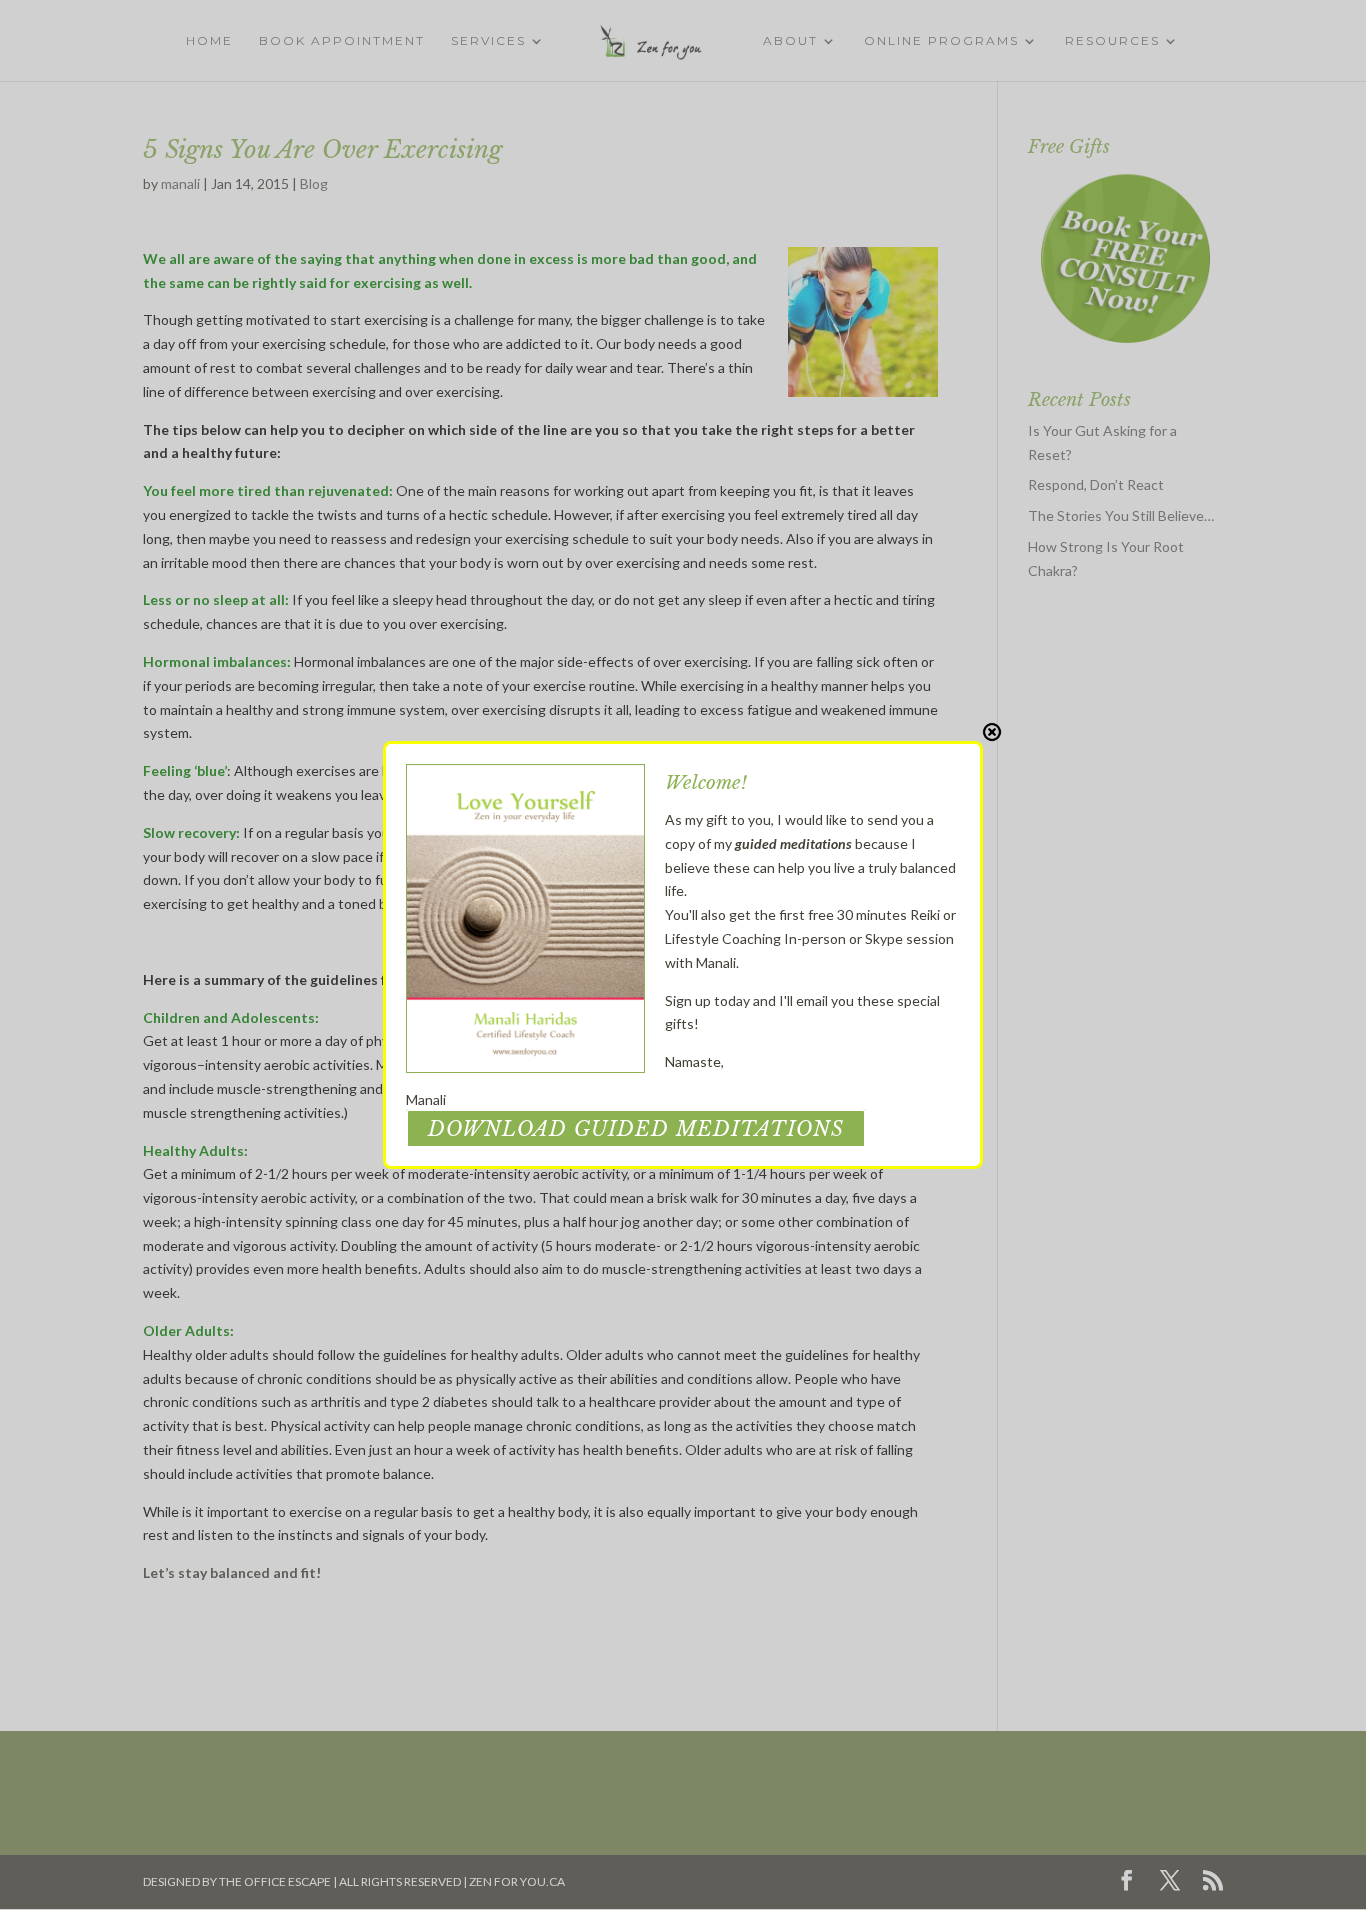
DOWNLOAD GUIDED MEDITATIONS (636, 1129)
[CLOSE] (992, 732)
